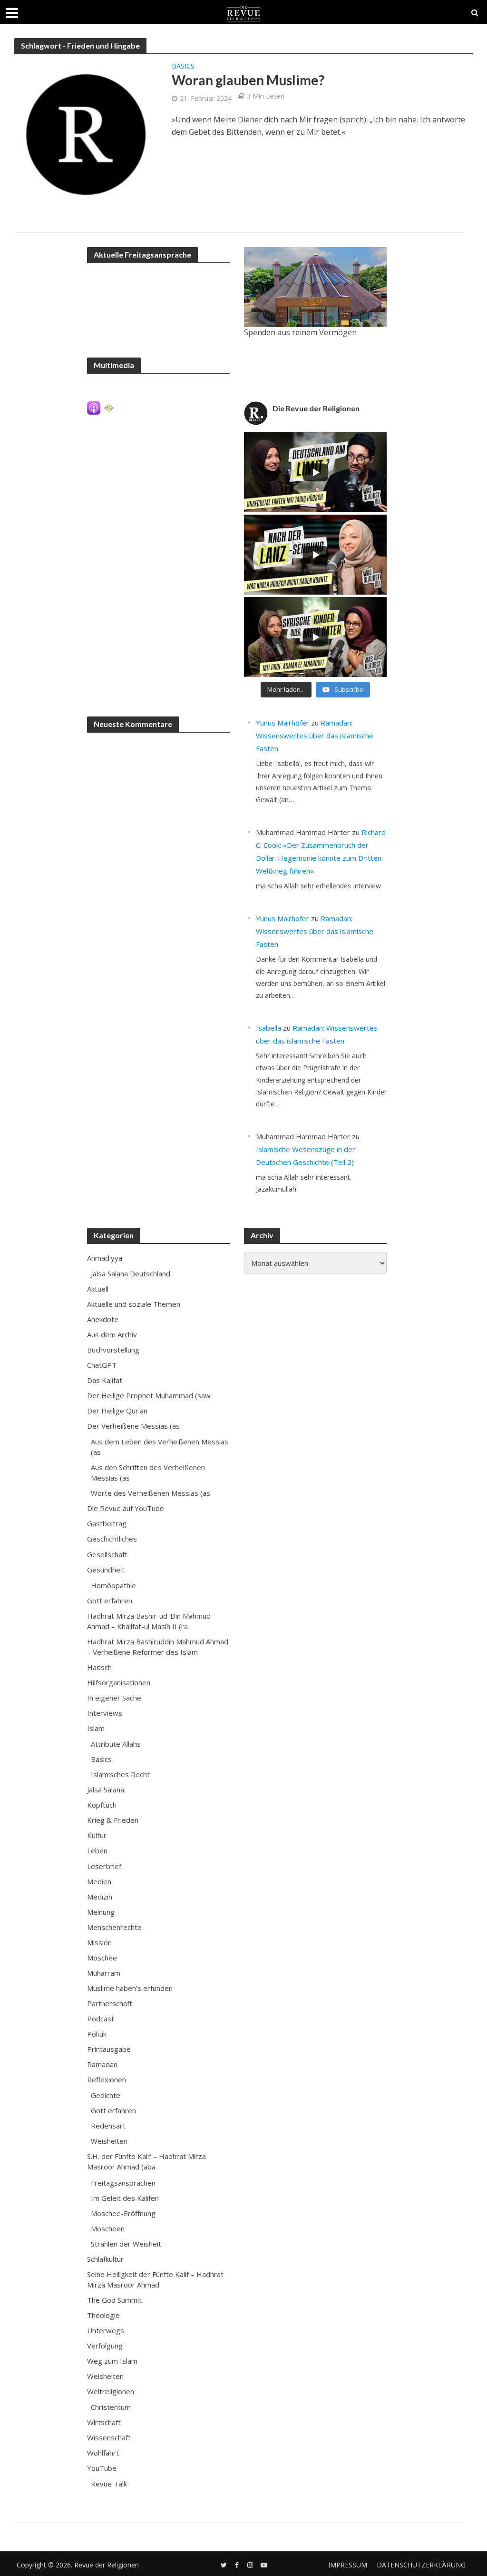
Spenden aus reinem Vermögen (300, 332)
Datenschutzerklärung (421, 2565)
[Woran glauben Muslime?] (86, 134)
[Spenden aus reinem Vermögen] (315, 287)
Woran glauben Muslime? (248, 80)
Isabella (268, 1028)
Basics (183, 67)
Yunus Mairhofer (282, 723)
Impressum (348, 2565)
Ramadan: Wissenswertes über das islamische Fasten (315, 736)
